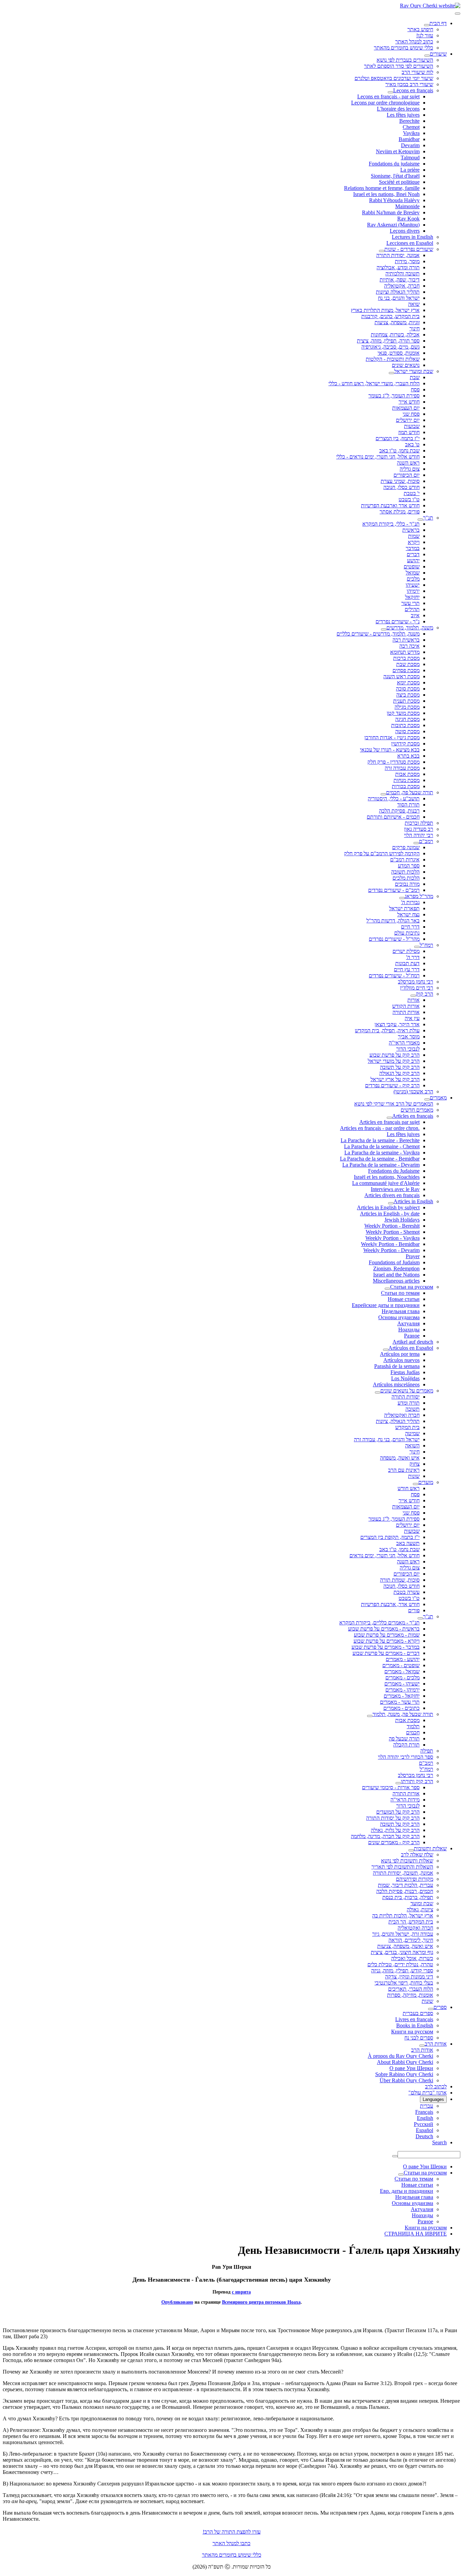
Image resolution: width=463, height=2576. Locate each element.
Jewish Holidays (402, 1220)
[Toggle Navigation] (458, 14)
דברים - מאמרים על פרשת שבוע (386, 1653)
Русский (424, 2124)
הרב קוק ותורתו (417, 1781)
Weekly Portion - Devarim (391, 1250)
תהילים (412, 609)
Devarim (410, 145)
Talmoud (410, 158)
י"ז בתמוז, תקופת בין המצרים (390, 1537)
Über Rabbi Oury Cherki (406, 2080)
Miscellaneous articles (396, 1281)
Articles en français (413, 1116)
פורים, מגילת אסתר (400, 512)
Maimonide (407, 206)
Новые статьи (404, 1299)
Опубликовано (177, 2302)
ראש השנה (408, 463)
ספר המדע (409, 866)
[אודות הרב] (422, 2046)
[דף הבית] (427, 25)
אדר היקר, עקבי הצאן (397, 1024)
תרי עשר (410, 603)
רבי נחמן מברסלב (416, 982)
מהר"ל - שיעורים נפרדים (394, 939)
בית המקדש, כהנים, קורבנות (390, 316)
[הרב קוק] (413, 996)
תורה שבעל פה (404, 1739)
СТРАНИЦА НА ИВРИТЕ (416, 2234)
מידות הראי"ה (405, 1800)
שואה (414, 304)
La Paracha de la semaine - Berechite (380, 1140)
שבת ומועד (422, 1903)
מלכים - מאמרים (402, 1677)
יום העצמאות (406, 408)
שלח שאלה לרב (417, 1855)
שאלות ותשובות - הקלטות (393, 359)
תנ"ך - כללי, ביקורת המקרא (391, 524)
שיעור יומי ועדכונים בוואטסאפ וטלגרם (394, 78)
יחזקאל (412, 597)
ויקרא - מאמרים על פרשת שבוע (387, 1641)
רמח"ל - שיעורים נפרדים (394, 975)
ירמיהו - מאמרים (402, 1690)
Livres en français (414, 2019)
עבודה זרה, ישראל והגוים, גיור (403, 1934)
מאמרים (438, 1098)
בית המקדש (407, 1427)
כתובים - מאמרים (401, 1708)
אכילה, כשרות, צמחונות (395, 335)
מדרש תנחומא (405, 652)
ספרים (440, 2007)
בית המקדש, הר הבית (411, 1922)
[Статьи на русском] (387, 1289)
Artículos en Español (411, 1348)
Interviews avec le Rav (395, 1189)
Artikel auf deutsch (413, 1342)
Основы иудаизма (399, 1317)
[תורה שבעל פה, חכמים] (383, 794)
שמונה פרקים (406, 847)
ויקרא (414, 542)
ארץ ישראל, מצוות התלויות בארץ (385, 310)
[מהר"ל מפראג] (402, 898)
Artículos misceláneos (396, 1384)
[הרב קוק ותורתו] (398, 1783)
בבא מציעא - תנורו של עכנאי (390, 750)
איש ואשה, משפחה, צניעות (405, 1946)
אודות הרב (436, 2044)
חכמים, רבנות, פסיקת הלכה (405, 1891)
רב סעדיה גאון (419, 829)
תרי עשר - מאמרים (400, 1702)
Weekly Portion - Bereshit (392, 1226)
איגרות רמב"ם (405, 860)
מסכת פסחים (406, 670)
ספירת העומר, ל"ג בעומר (394, 396)
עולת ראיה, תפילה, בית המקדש (387, 1030)
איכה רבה (409, 646)
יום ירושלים (408, 420)
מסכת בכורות (406, 786)
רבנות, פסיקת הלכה (399, 811)
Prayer (413, 1256)
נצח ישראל (408, 914)
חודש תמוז (409, 432)
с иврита (241, 2292)
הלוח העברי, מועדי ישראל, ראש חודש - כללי (374, 383)
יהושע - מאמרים (403, 1659)
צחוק (415, 1464)
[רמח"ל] (417, 947)
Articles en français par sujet (389, 1122)
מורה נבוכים (407, 884)
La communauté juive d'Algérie (386, 1183)
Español (425, 2130)
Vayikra (411, 133)
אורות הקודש (406, 1006)
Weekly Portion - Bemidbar (390, 1244)
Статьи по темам (400, 1293)
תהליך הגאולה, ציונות (398, 1421)
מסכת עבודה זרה (402, 768)
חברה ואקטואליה (402, 1415)
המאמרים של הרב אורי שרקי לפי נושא (394, 1104)
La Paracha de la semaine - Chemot (382, 1146)
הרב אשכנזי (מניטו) (413, 1091)
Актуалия (408, 1323)
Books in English (415, 2025)
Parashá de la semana (397, 1366)
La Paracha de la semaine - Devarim (381, 1165)
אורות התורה (406, 1012)
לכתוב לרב (436, 2086)
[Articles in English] (391, 1203)
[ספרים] (431, 2009)
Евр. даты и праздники (407, 2191)
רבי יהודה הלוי (419, 835)
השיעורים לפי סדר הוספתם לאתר (399, 66)
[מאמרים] (427, 1099)
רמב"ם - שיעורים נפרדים (394, 890)
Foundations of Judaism (394, 1262)
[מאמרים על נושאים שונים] (378, 1392)
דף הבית (438, 23)
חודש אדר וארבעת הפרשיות (390, 505)
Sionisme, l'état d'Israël (395, 176)
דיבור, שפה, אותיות (400, 280)
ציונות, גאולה (420, 1909)
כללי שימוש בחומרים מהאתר (404, 48)
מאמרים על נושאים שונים (407, 1391)
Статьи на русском (412, 1287)
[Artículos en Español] (386, 1350)
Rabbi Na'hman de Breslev (391, 212)
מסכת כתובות (405, 725)
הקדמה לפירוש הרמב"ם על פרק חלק (382, 853)
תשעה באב (408, 1543)
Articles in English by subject (388, 1207)
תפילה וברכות (419, 823)
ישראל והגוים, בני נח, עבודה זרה (387, 1439)
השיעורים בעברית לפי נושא (405, 60)
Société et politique (399, 182)
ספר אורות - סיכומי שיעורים (391, 1787)
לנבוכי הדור (408, 1049)
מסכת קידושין (405, 744)
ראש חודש (409, 1488)
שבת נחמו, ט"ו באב (399, 451)
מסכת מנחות (407, 780)
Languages (433, 2099)
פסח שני (411, 414)
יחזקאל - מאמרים (402, 1696)
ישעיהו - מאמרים (402, 1684)
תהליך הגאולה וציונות (398, 292)
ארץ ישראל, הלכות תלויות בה (403, 1916)
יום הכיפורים (407, 475)
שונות (414, 1476)
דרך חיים (410, 927)
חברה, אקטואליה (402, 286)
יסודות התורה (406, 1397)
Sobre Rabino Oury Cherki (404, 2074)
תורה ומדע (409, 1403)
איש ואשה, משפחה (400, 1458)
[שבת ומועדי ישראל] (391, 373)
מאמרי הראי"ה (404, 1043)
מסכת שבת (408, 664)
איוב (415, 615)
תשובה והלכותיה (402, 274)
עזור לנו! (425, 35)
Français (424, 2112)
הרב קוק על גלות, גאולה (395, 1830)
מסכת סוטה (407, 731)
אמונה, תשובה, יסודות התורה (403, 1873)
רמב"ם (426, 841)
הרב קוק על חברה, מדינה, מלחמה (385, 1836)
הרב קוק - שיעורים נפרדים (392, 1085)
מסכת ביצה (408, 695)
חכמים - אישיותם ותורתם (393, 817)
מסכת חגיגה (407, 719)
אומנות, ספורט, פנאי (399, 353)
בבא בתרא (408, 756)
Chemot (411, 127)
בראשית (411, 530)
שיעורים (438, 54)
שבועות (412, 426)
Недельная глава (401, 1311)
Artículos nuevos (401, 1360)
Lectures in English (412, 237)
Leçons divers (405, 231)
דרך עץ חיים (407, 969)
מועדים (426, 1482)
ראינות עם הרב (404, 1470)
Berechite (409, 121)
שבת (415, 377)
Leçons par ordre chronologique (385, 103)
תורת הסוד (408, 805)
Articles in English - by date (390, 1214)
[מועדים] (416, 1484)
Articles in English (413, 1201)
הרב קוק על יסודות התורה (393, 1818)
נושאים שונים (406, 365)
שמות (414, 536)
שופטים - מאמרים (401, 1665)
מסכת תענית (406, 701)
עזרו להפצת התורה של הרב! (232, 2532)
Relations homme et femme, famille (382, 188)
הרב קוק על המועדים (398, 1812)
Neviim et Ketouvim (398, 151)
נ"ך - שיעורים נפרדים (398, 621)
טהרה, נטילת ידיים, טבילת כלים (400, 1964)
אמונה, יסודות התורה (398, 255)
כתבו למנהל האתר (231, 2543)
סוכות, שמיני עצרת (400, 481)
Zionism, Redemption (396, 1269)
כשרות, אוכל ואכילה (412, 1958)
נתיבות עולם (407, 933)
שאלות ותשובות (430, 1848)
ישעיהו (413, 585)
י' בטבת (412, 493)
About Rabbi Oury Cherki (405, 2062)
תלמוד (413, 1726)
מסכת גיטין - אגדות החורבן (392, 737)
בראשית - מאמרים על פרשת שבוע (384, 1629)
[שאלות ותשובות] (411, 1850)
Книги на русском (412, 2032)
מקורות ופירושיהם (415, 1879)
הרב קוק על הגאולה (399, 1073)
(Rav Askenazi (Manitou (393, 225)
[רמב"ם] (416, 843)
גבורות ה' (410, 902)
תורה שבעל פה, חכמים (410, 792)
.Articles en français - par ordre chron (380, 1128)
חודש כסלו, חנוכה (401, 487)
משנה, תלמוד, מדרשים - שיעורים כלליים (378, 634)
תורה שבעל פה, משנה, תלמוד (403, 1714)
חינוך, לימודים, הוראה (411, 1940)
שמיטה (412, 1433)
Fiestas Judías (405, 1372)
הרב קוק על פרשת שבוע (395, 1055)
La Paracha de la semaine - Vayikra (382, 1153)
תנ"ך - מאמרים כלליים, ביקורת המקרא (379, 1623)
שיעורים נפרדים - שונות (409, 249)
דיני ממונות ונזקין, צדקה (409, 1977)
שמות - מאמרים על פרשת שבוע (387, 1635)
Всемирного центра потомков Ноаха (261, 2302)
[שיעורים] (427, 56)
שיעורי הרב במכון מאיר (409, 84)
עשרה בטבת (407, 1592)
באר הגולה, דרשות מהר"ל (393, 921)
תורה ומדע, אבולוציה (398, 267)
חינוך (415, 328)
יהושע (413, 560)
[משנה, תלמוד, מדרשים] (384, 629)
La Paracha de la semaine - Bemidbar (380, 1159)
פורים (414, 1610)
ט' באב (412, 444)
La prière (410, 170)
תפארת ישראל (404, 908)
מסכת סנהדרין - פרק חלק (394, 762)
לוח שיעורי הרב (417, 72)
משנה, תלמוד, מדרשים (410, 628)
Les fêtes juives (403, 115)
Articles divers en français (392, 1195)
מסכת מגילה (407, 707)
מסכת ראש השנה (401, 676)
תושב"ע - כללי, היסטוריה (394, 798)
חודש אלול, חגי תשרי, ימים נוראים (385, 1555)
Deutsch (424, 2136)
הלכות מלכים (406, 878)
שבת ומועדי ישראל (414, 371)
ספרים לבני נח (419, 2038)
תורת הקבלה (406, 1745)
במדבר (413, 548)
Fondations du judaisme (394, 164)
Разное (412, 1336)
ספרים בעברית (418, 2013)
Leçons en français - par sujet (388, 96)
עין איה (412, 1018)
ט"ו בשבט (409, 499)
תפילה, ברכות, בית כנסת (408, 1897)
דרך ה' (413, 957)
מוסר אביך (409, 1037)
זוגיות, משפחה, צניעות (397, 322)
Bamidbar (409, 139)
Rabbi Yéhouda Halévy (394, 200)
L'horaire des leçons (398, 109)
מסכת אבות (407, 774)
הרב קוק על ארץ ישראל (395, 1079)
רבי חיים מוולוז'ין (417, 988)
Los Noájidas (405, 1378)
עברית (427, 2106)
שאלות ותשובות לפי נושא (407, 1861)
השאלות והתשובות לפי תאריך (402, 1867)
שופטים (412, 567)
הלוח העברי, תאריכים (411, 1989)
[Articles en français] (389, 1118)
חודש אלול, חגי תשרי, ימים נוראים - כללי (378, 457)
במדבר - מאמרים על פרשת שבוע (386, 1647)
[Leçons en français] (390, 92)
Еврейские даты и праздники (386, 1305)
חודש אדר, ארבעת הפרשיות (390, 1604)
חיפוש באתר (420, 29)
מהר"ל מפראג (419, 896)
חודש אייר (409, 402)
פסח (415, 389)
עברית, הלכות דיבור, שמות (406, 1885)
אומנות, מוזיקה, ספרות (410, 1995)
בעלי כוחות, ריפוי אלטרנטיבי (404, 1983)
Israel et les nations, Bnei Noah (386, 194)
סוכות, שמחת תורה (400, 1580)
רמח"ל (426, 945)
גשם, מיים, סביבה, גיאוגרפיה (390, 347)
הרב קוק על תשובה (400, 1067)
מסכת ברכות (406, 658)
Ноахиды (409, 1330)
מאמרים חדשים (417, 1110)
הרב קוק (425, 994)
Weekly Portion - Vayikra (392, 1238)
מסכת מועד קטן (403, 713)
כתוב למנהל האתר (414, 42)
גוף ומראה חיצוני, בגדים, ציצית (402, 1952)
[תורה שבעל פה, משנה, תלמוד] (370, 1716)
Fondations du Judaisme (394, 1171)
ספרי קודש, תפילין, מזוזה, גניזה (402, 1970)
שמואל (413, 573)
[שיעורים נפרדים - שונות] (382, 251)
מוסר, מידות (407, 261)
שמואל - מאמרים (402, 1671)
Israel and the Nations (396, 1275)
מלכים (413, 579)
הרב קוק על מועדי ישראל (394, 1061)
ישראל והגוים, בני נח (399, 298)
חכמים (413, 1732)
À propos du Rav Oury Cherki (400, 2056)
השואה (412, 1446)
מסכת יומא (408, 682)
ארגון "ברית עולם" (428, 2093)
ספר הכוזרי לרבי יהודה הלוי (406, 1757)
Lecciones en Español (410, 243)
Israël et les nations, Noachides (387, 1177)
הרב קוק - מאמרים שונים (394, 1842)
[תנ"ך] (420, 520)
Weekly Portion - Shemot (393, 1232)
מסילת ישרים (406, 951)
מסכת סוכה (408, 689)
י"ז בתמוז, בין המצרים (398, 438)
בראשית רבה (406, 640)
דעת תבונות (407, 963)
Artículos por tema (400, 1354)
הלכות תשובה (405, 872)
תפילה (427, 1751)
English (425, 2118)
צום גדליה (410, 469)
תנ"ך (428, 518)
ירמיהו (413, 591)
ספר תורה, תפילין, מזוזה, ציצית (388, 341)
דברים (413, 554)
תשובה (412, 1409)
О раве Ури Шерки (411, 2068)
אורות (414, 1000)
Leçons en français (413, 90)
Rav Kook (408, 219)
